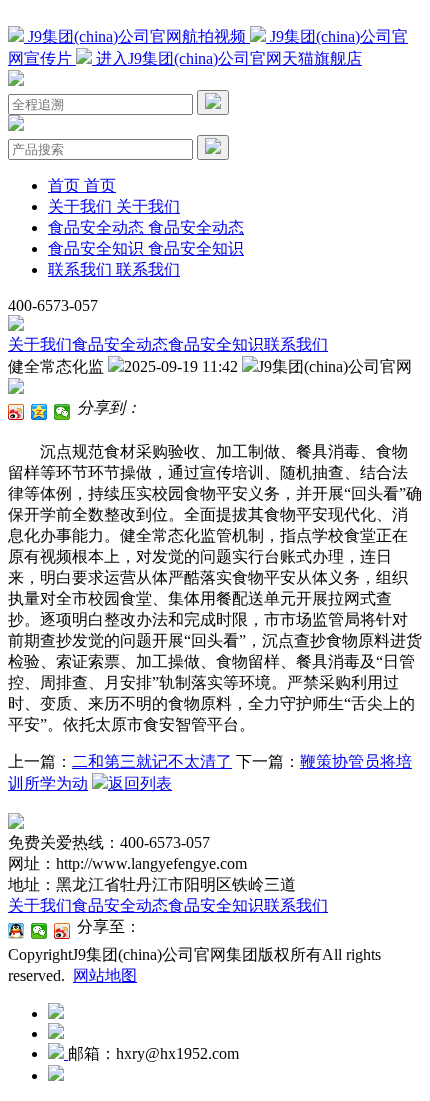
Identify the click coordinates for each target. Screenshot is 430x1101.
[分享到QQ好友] (16, 931)
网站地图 (105, 975)
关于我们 (40, 344)
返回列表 (140, 783)
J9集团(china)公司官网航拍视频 (137, 36)
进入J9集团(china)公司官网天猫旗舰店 (227, 58)
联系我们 (296, 344)
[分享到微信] (62, 412)
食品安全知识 (216, 344)
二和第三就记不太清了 (152, 761)
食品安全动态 (120, 344)
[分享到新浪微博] (16, 412)
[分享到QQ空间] (39, 412)
